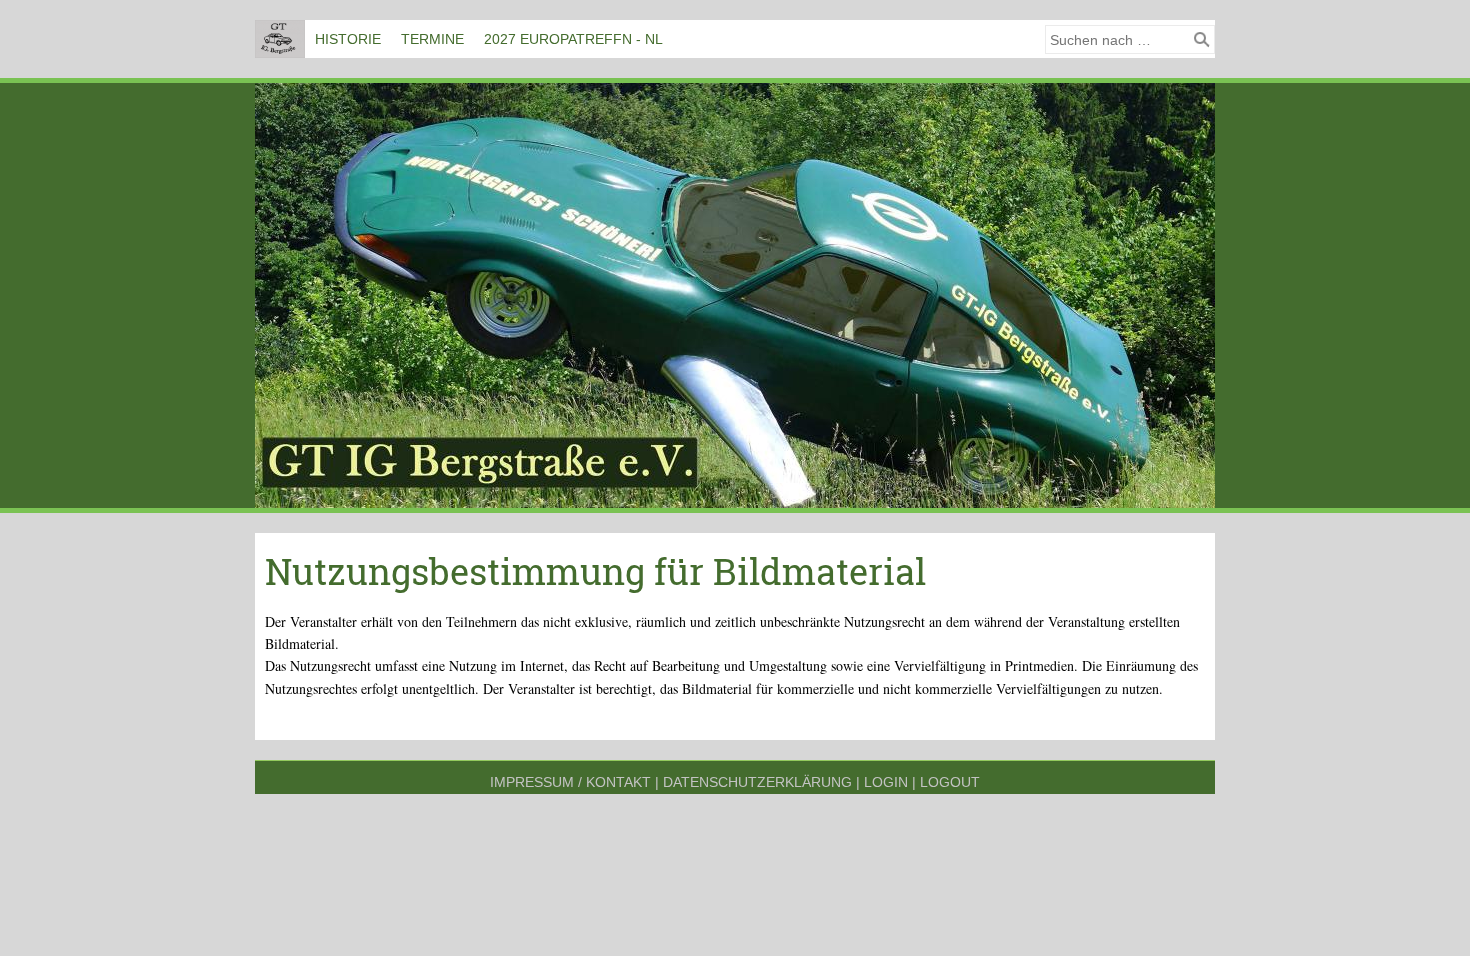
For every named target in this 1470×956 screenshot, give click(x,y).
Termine (432, 39)
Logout (950, 782)
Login (886, 782)
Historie (348, 39)
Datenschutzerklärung (757, 782)
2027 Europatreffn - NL (573, 39)
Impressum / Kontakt (570, 782)
